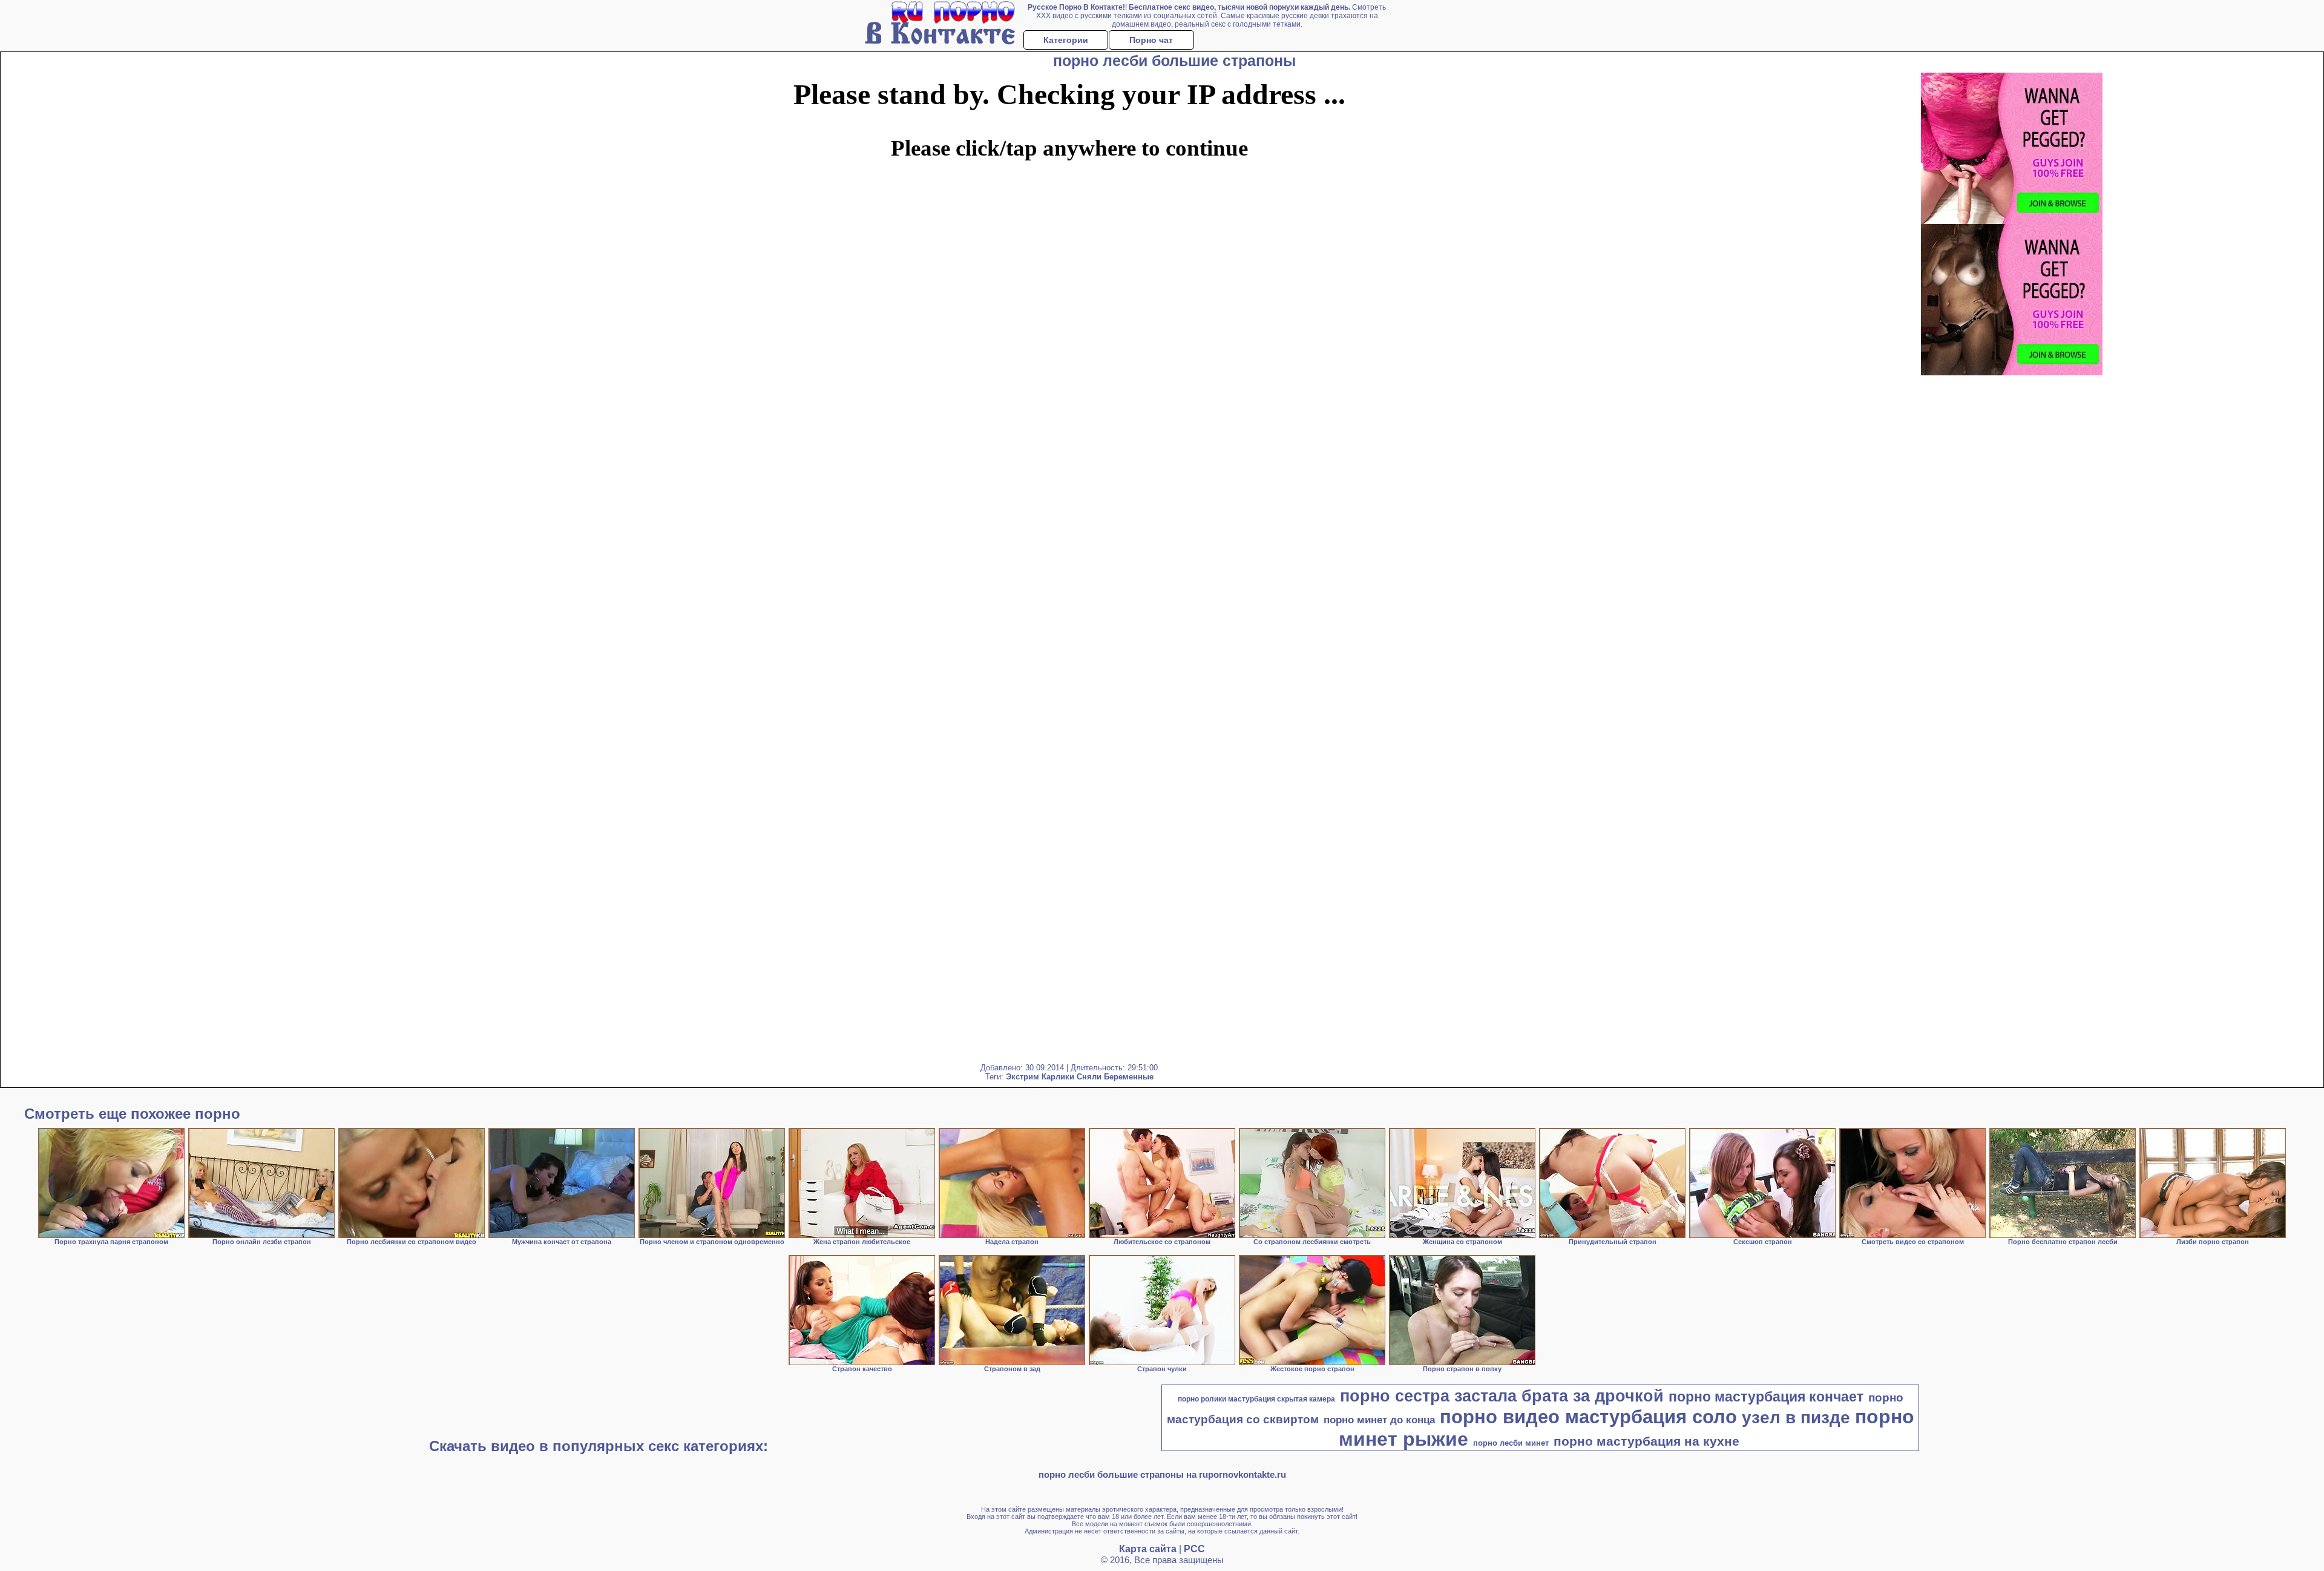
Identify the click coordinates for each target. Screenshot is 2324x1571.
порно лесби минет (1511, 1443)
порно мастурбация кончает (1766, 1397)
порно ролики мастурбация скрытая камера (1256, 1399)
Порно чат (1151, 40)
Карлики (1058, 1077)
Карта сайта (1148, 1549)
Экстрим (1022, 1077)
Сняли (1089, 1077)
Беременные (1129, 1077)
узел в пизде (1796, 1418)
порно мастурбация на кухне (1646, 1441)
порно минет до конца (1379, 1420)
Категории (1066, 40)
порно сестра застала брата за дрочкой (1502, 1396)
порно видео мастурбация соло (1588, 1417)
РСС (1194, 1549)
